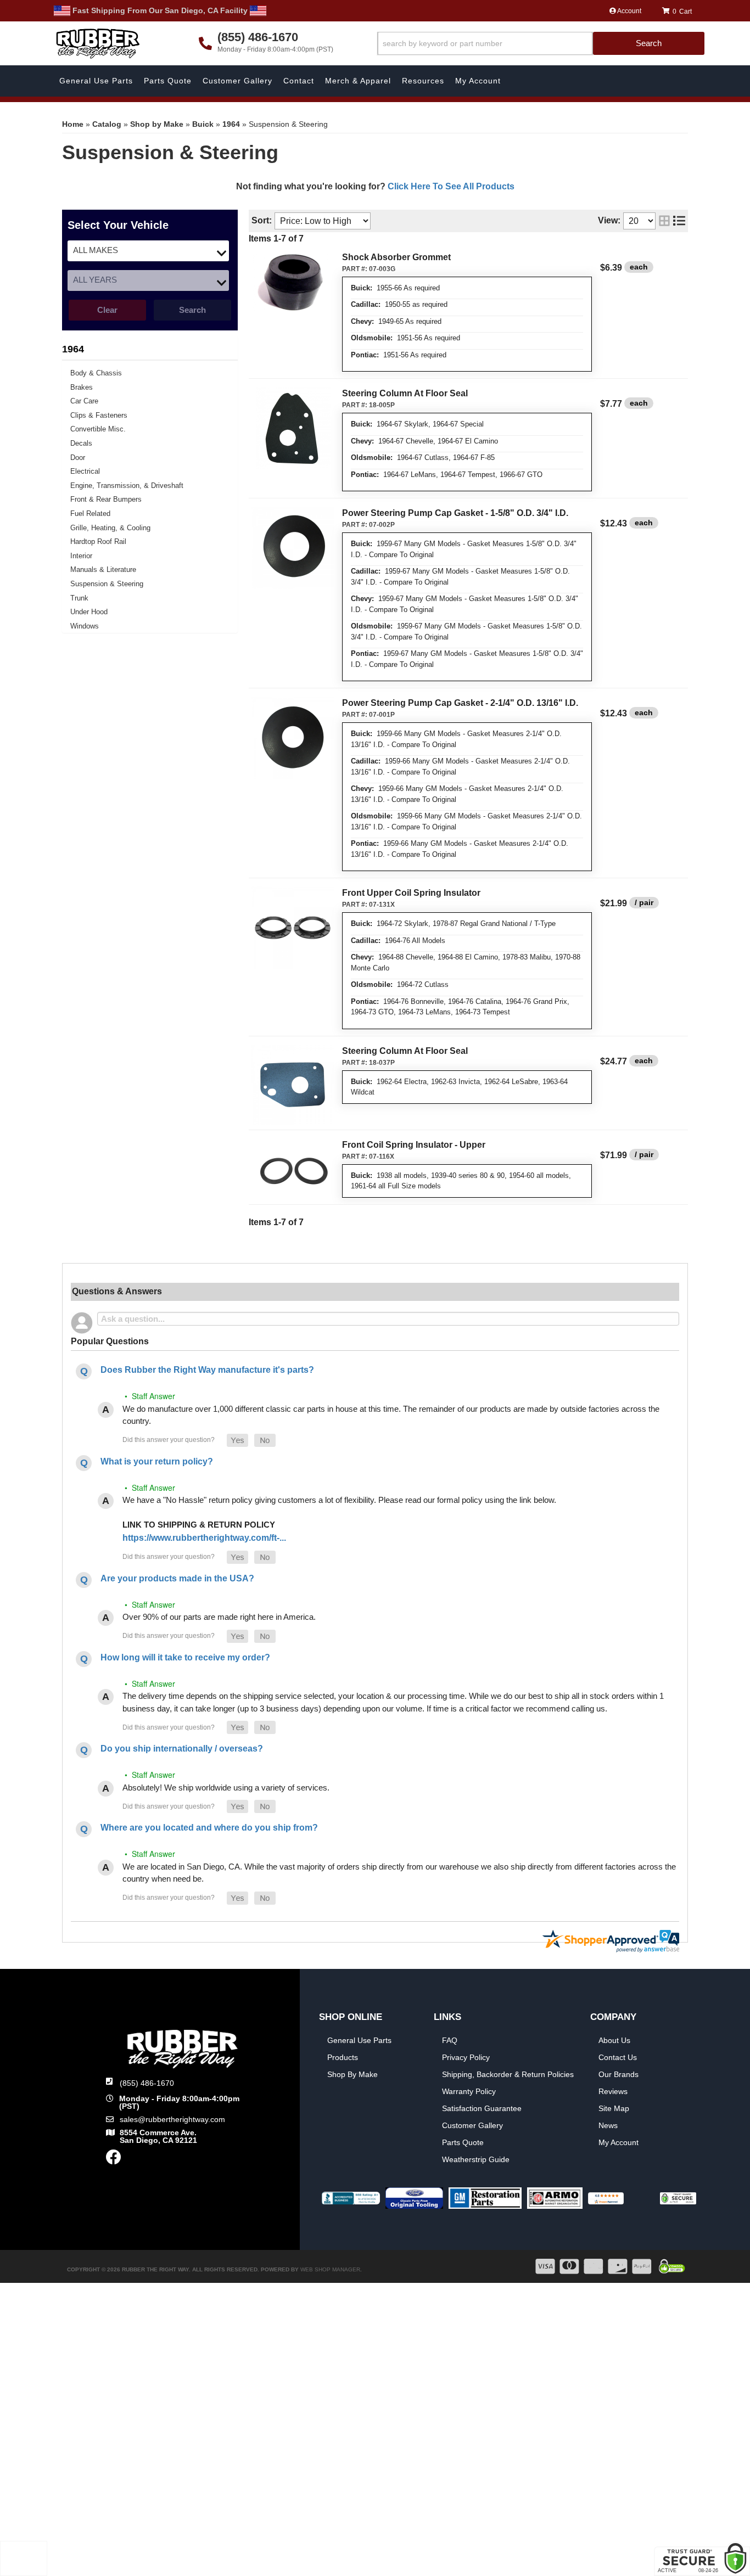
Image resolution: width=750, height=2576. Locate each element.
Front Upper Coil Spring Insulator (411, 893)
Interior (81, 556)
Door (78, 458)
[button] (541, 44)
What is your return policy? (157, 1461)
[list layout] (679, 221)
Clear (107, 310)
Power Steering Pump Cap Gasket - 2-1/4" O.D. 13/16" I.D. (460, 703)
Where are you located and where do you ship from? (209, 1828)
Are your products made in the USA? (177, 1578)
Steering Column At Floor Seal (405, 393)
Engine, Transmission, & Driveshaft (127, 486)
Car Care (84, 401)
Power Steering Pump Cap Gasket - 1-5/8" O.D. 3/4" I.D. (455, 513)
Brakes (82, 387)
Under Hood (89, 612)
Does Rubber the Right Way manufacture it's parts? (207, 1370)
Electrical (85, 471)
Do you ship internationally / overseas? (182, 1749)
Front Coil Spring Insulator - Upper (414, 1145)
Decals (81, 443)
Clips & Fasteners (99, 415)
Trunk (79, 598)
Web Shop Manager (330, 2269)
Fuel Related (90, 513)
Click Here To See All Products (451, 186)
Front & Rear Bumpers (106, 499)
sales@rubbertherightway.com (172, 2119)
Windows (85, 626)
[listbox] (148, 251)
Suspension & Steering (107, 584)
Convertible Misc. (98, 429)
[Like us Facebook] (114, 2160)
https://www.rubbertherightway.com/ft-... (204, 1538)
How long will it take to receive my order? (185, 1657)
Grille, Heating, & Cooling (110, 528)
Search (192, 310)
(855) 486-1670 (147, 2083)
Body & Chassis (96, 373)
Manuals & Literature (103, 569)
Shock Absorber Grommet (396, 257)
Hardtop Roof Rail (98, 541)
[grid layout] (664, 221)
